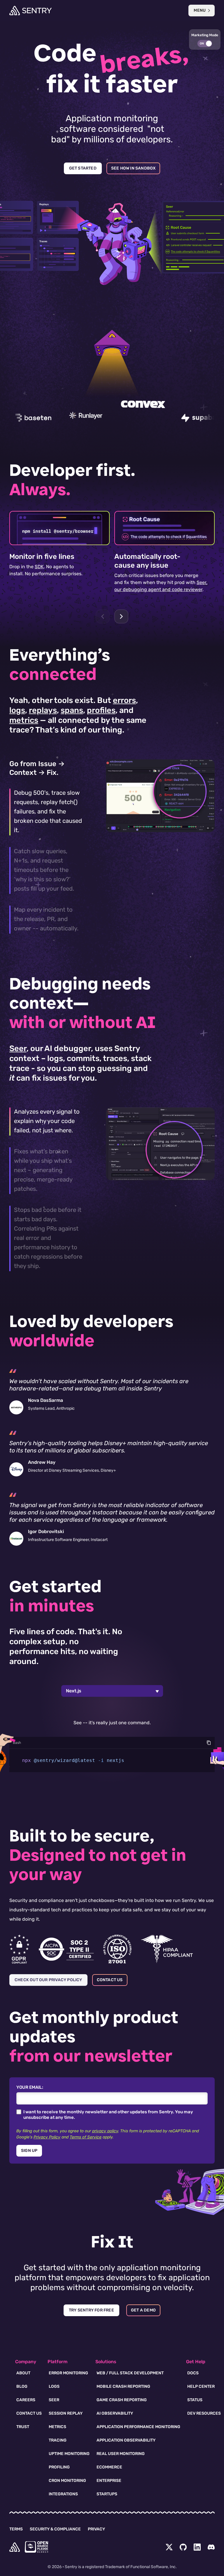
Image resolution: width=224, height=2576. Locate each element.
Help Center (201, 2386)
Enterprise (109, 2481)
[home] (15, 2547)
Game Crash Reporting (122, 2400)
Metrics (57, 2427)
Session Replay (66, 2413)
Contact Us (29, 2413)
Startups (107, 2494)
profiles (101, 710)
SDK (39, 567)
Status (195, 2400)
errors (124, 700)
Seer (18, 1048)
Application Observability (126, 2440)
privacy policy (105, 2131)
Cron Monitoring (67, 2481)
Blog (22, 2386)
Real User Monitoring (121, 2454)
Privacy (96, 2529)
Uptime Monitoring (69, 2454)
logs (17, 710)
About (23, 2373)
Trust (23, 2427)
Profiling (59, 2467)
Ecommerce (109, 2467)
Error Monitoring (68, 2373)
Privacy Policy (47, 2137)
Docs (193, 2373)
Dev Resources (204, 2413)
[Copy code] (209, 1743)
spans (72, 710)
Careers (26, 2400)
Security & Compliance (55, 2529)
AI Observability (115, 2413)
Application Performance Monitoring (138, 2427)
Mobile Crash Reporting (123, 2386)
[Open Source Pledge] (36, 2547)
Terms (16, 2529)
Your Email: (30, 2087)
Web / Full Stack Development (130, 2373)
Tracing (58, 2440)
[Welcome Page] (30, 11)
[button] (205, 39)
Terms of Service (86, 2137)
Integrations (63, 2494)
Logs (54, 2386)
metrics (24, 720)
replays (43, 710)
